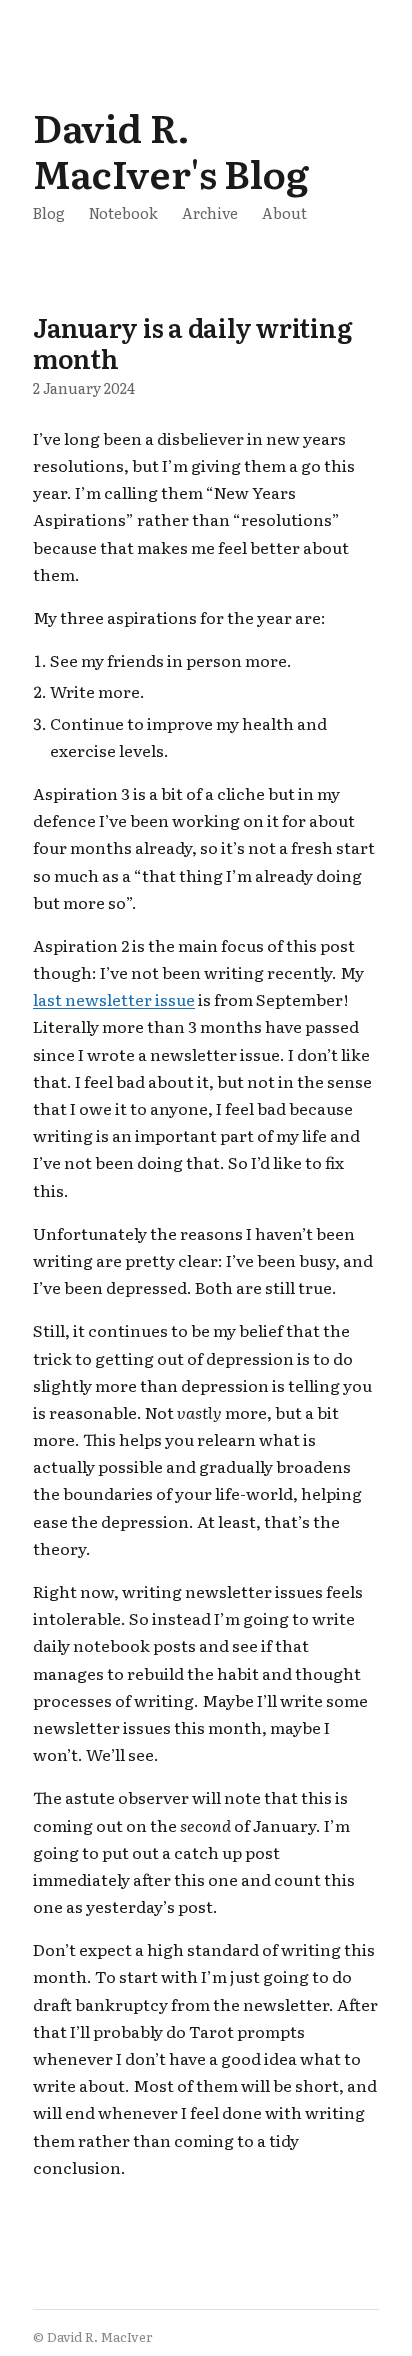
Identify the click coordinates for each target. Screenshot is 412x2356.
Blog (49, 212)
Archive (210, 212)
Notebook (123, 212)
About (284, 212)
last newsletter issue (114, 999)
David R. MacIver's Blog (171, 149)
